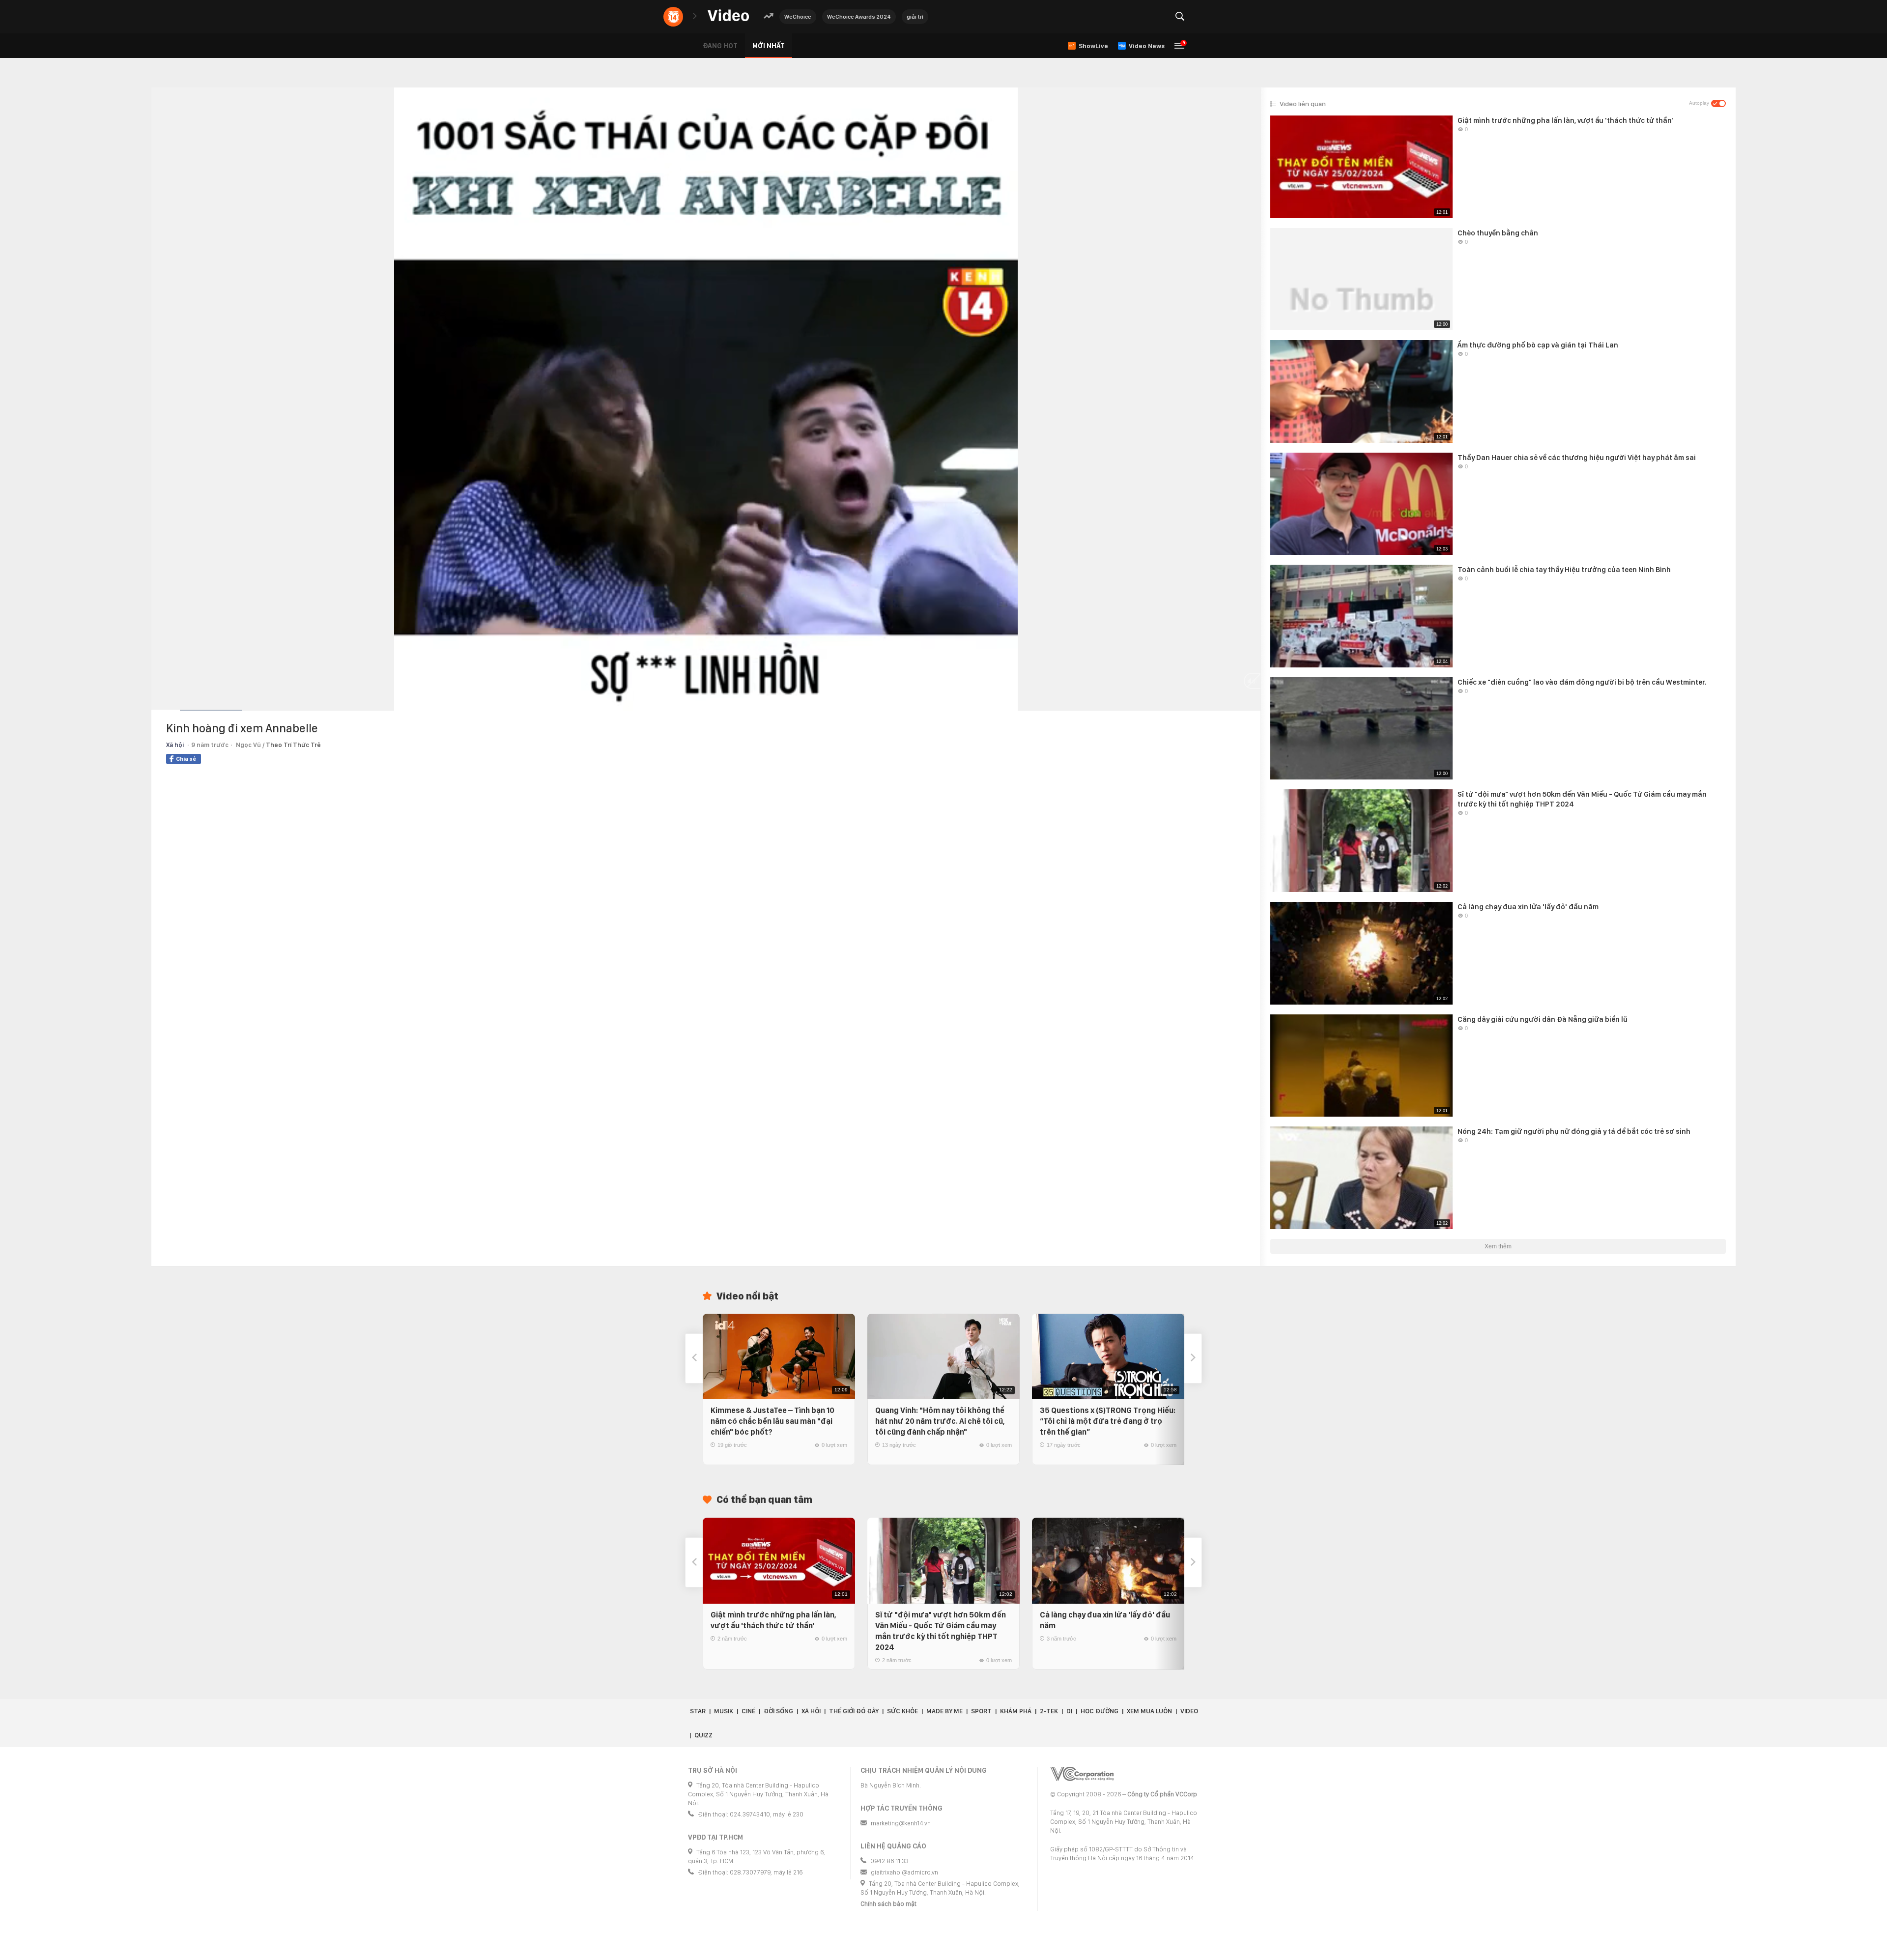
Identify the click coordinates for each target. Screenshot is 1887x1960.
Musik (724, 1711)
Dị (1069, 1711)
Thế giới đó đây (854, 1711)
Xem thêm (1498, 1246)
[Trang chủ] (728, 16)
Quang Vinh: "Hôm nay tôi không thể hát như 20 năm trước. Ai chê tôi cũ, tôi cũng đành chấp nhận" (940, 1421)
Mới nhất (769, 46)
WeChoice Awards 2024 (859, 17)
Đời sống (778, 1711)
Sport (981, 1711)
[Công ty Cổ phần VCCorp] (1082, 1774)
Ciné (748, 1711)
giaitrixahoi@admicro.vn (904, 1872)
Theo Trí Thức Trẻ (293, 745)
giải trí (915, 17)
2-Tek (1049, 1711)
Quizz (703, 1735)
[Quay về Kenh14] (673, 17)
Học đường (1100, 1711)
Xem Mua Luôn (1149, 1711)
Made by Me (944, 1711)
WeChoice (798, 17)
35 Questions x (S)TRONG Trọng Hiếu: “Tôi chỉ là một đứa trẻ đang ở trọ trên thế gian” (1108, 1421)
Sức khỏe (902, 1711)
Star (698, 1711)
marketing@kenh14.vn (901, 1823)
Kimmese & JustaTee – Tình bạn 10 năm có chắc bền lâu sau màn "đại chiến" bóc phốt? (772, 1421)
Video (1189, 1711)
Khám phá (1016, 1711)
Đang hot (720, 46)
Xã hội (175, 745)
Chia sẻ (186, 759)
